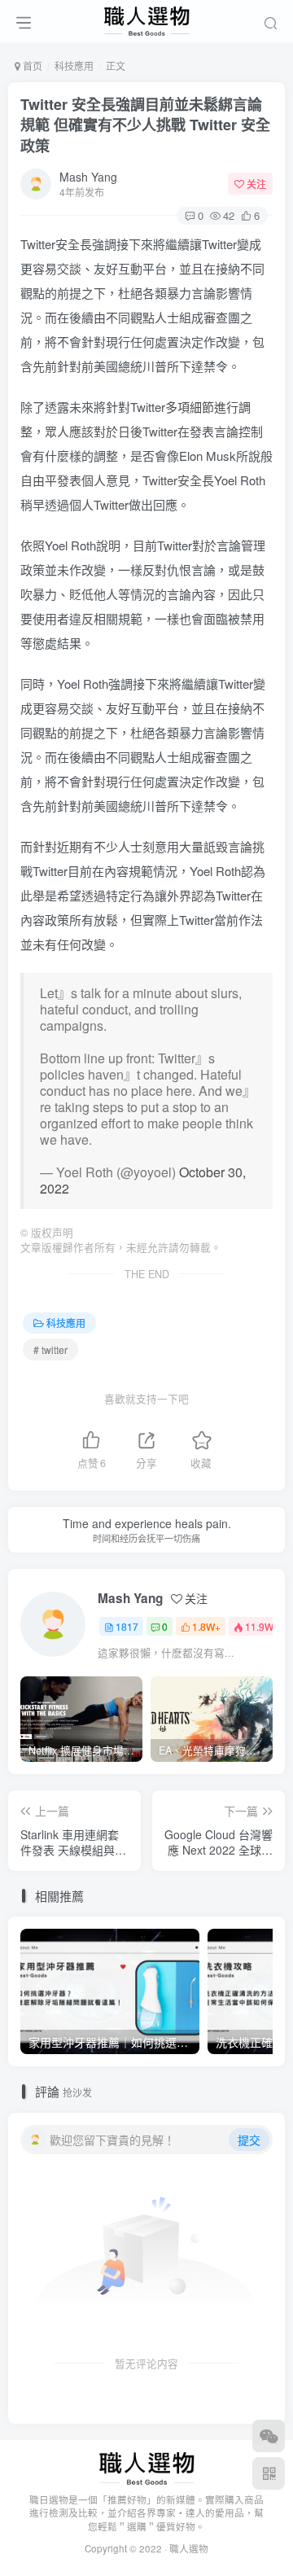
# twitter (50, 1349)
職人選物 (189, 2548)
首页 (31, 66)
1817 (127, 1626)
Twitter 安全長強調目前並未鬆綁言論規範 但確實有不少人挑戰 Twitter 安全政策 (145, 125)
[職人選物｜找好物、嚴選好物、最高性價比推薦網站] (147, 2466)
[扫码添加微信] (269, 2436)
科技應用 (74, 66)
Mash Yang (88, 177)
